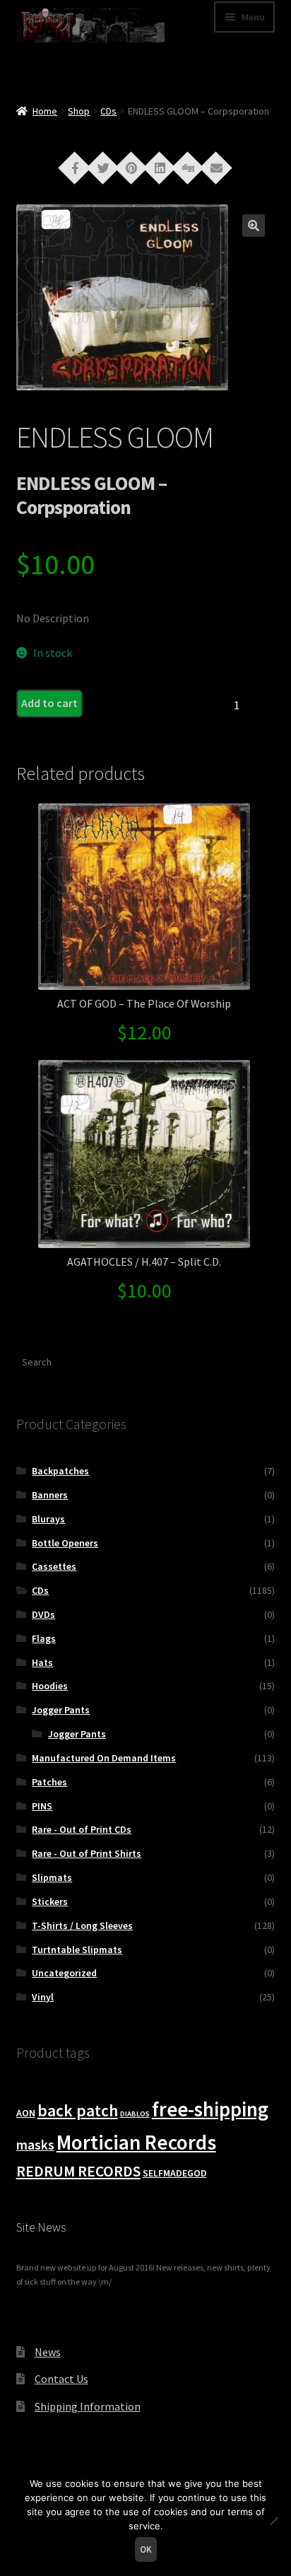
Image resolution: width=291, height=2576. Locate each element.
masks (35, 2145)
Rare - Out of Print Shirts (87, 1853)
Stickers (50, 1901)
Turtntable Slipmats (77, 1950)
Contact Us (61, 2379)
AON (26, 2113)
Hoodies (50, 1686)
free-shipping (210, 2109)
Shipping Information (88, 2406)
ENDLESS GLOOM (115, 437)
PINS (42, 1806)
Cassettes (54, 1566)
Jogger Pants (61, 1710)
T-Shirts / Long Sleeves (82, 1925)
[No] (273, 2521)
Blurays (48, 1519)
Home (45, 111)
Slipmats (52, 1877)
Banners (50, 1495)
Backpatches (60, 1471)
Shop (79, 111)
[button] (254, 226)
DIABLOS (135, 2114)
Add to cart (49, 703)
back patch (78, 2110)
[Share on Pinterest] (131, 167)
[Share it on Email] (216, 167)
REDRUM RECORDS (78, 2171)
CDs (108, 111)
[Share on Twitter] (103, 167)
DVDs (43, 1614)
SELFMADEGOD (175, 2173)
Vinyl (43, 1997)
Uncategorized (64, 1973)
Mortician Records (136, 2142)
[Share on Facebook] (75, 167)
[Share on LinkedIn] (160, 167)
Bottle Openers (65, 1543)
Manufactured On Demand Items (104, 1758)
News (48, 2352)
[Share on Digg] (188, 167)
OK (146, 2549)
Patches (49, 1782)
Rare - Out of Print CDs (82, 1829)
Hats (42, 1662)
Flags (44, 1638)
